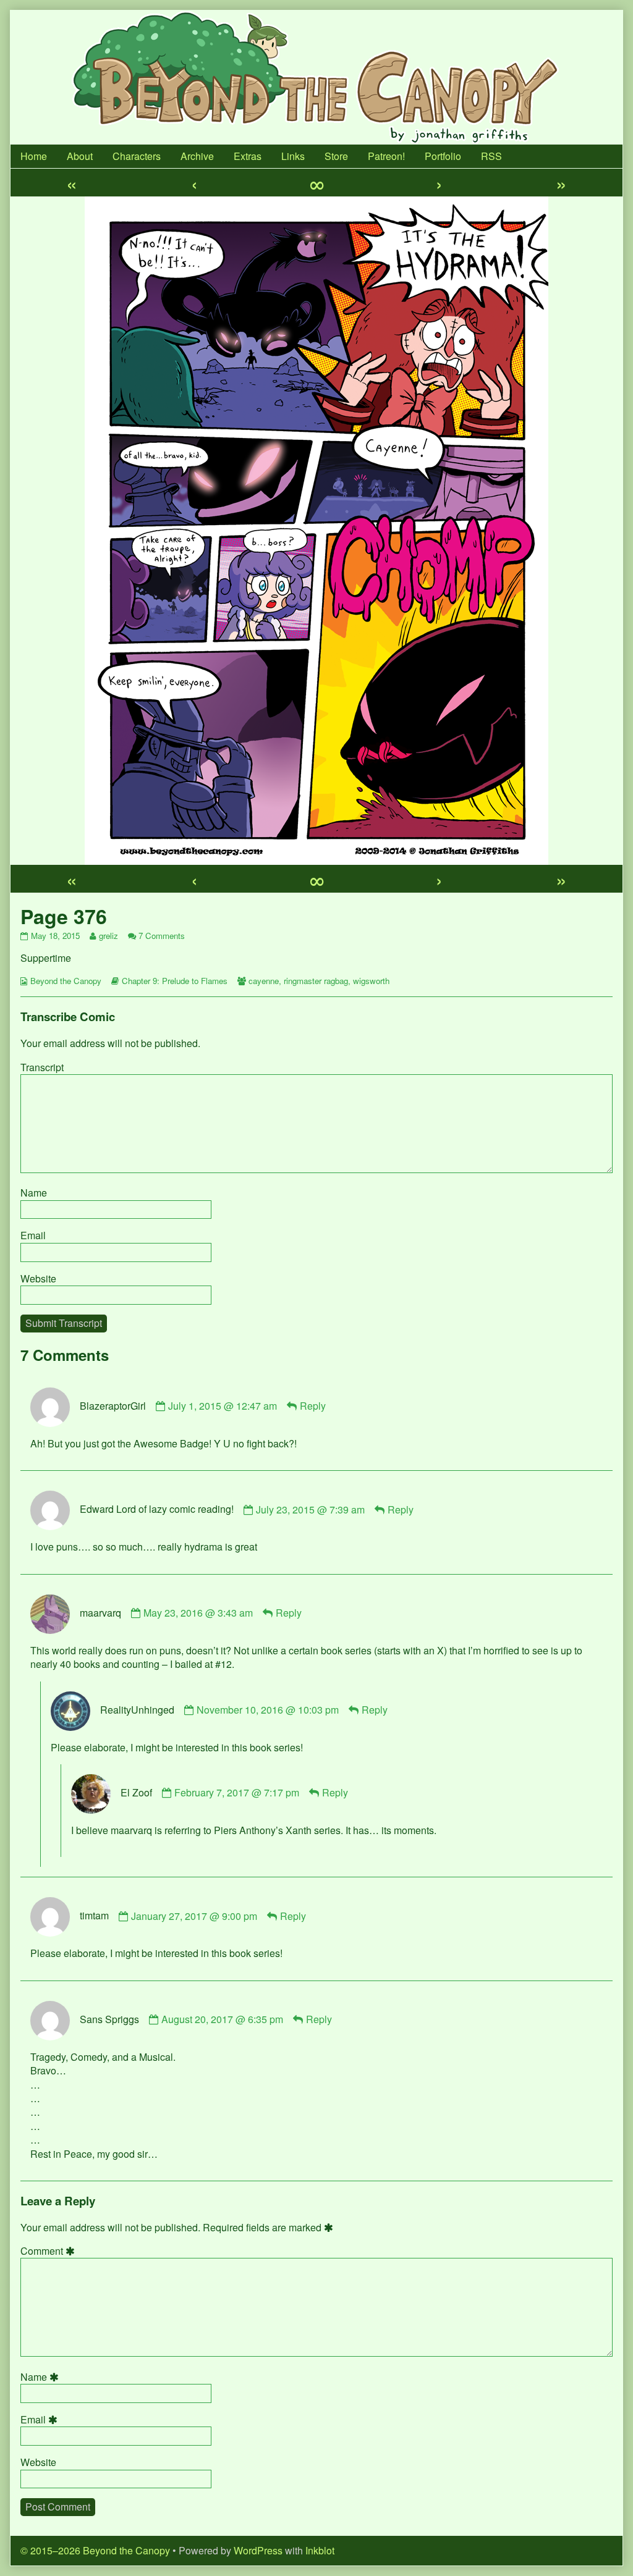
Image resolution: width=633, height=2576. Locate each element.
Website (38, 1278)
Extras (248, 156)
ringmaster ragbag (316, 981)
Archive (197, 156)
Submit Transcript (64, 1323)
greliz (108, 936)
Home (34, 156)
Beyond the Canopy (66, 981)
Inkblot (320, 2550)
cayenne (264, 981)
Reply (313, 1406)
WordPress (258, 2550)
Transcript (42, 1067)
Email (33, 1235)
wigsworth (371, 981)
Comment (49, 2251)
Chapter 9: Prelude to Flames (175, 981)
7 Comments (162, 936)
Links (293, 156)
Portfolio (443, 156)
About (80, 156)
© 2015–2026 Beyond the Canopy (95, 2550)
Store (336, 156)
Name (34, 1193)
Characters (137, 156)
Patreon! (386, 156)
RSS (491, 156)
